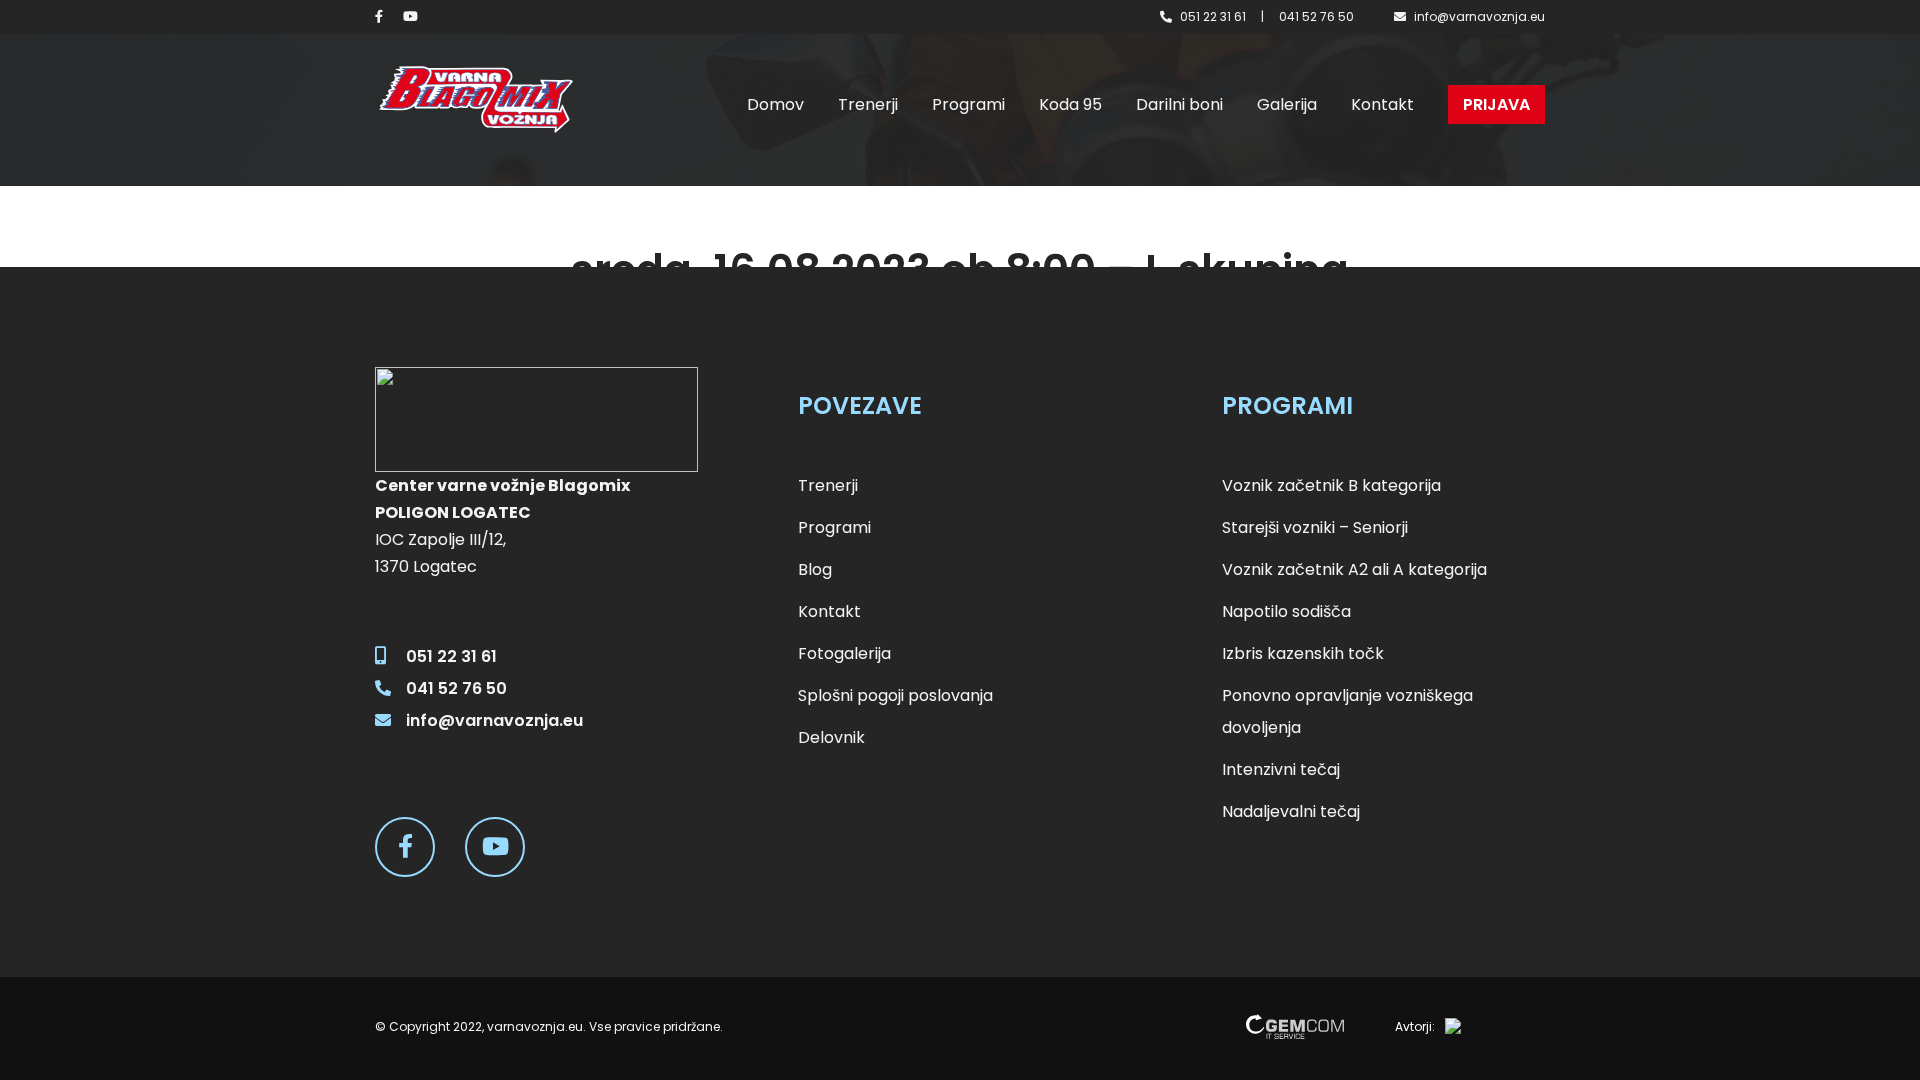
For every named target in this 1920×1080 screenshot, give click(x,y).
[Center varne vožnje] (475, 99)
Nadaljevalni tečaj (1291, 811)
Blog (815, 569)
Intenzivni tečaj (1281, 769)
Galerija (1287, 104)
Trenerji (868, 104)
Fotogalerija (844, 653)
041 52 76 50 (1316, 16)
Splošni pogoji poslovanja (895, 695)
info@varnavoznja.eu (1479, 16)
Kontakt (1382, 104)
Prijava (1496, 104)
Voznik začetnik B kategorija (1331, 485)
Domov (775, 104)
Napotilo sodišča (1286, 611)
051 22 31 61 (1213, 16)
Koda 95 (1070, 104)
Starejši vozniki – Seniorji (1315, 527)
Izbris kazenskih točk (1303, 653)
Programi (968, 104)
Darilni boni (1179, 104)
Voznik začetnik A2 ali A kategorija (1354, 569)
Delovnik (831, 737)
